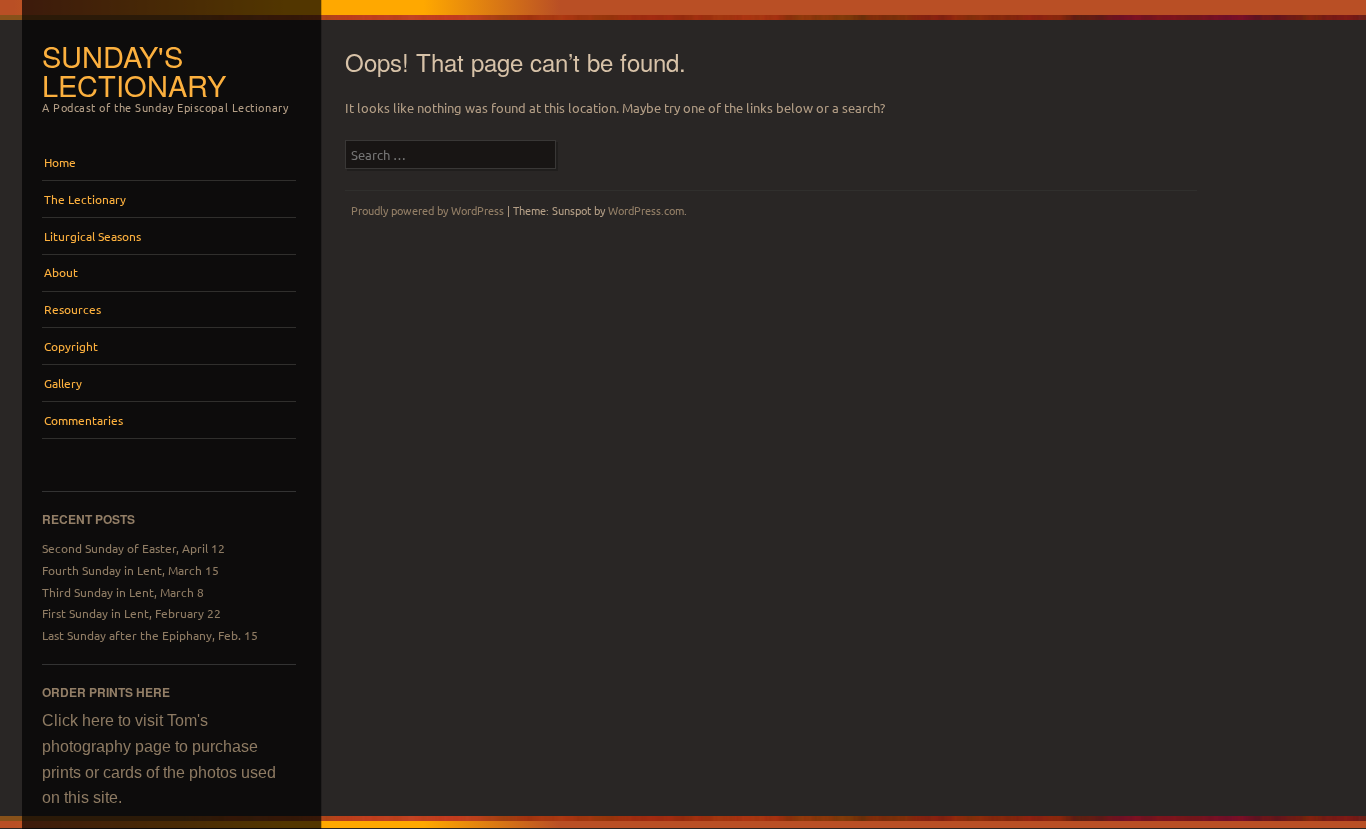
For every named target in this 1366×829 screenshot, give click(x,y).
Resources (72, 309)
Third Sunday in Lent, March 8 (123, 592)
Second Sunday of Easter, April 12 (133, 548)
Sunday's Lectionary (134, 70)
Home (60, 162)
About (61, 272)
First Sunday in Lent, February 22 (131, 613)
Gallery (63, 383)
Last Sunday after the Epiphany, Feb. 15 (150, 635)
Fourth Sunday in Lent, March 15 (130, 570)
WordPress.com (646, 210)
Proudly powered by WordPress (427, 210)
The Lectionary (85, 199)
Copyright (71, 346)
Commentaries (83, 420)
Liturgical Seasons (92, 236)
